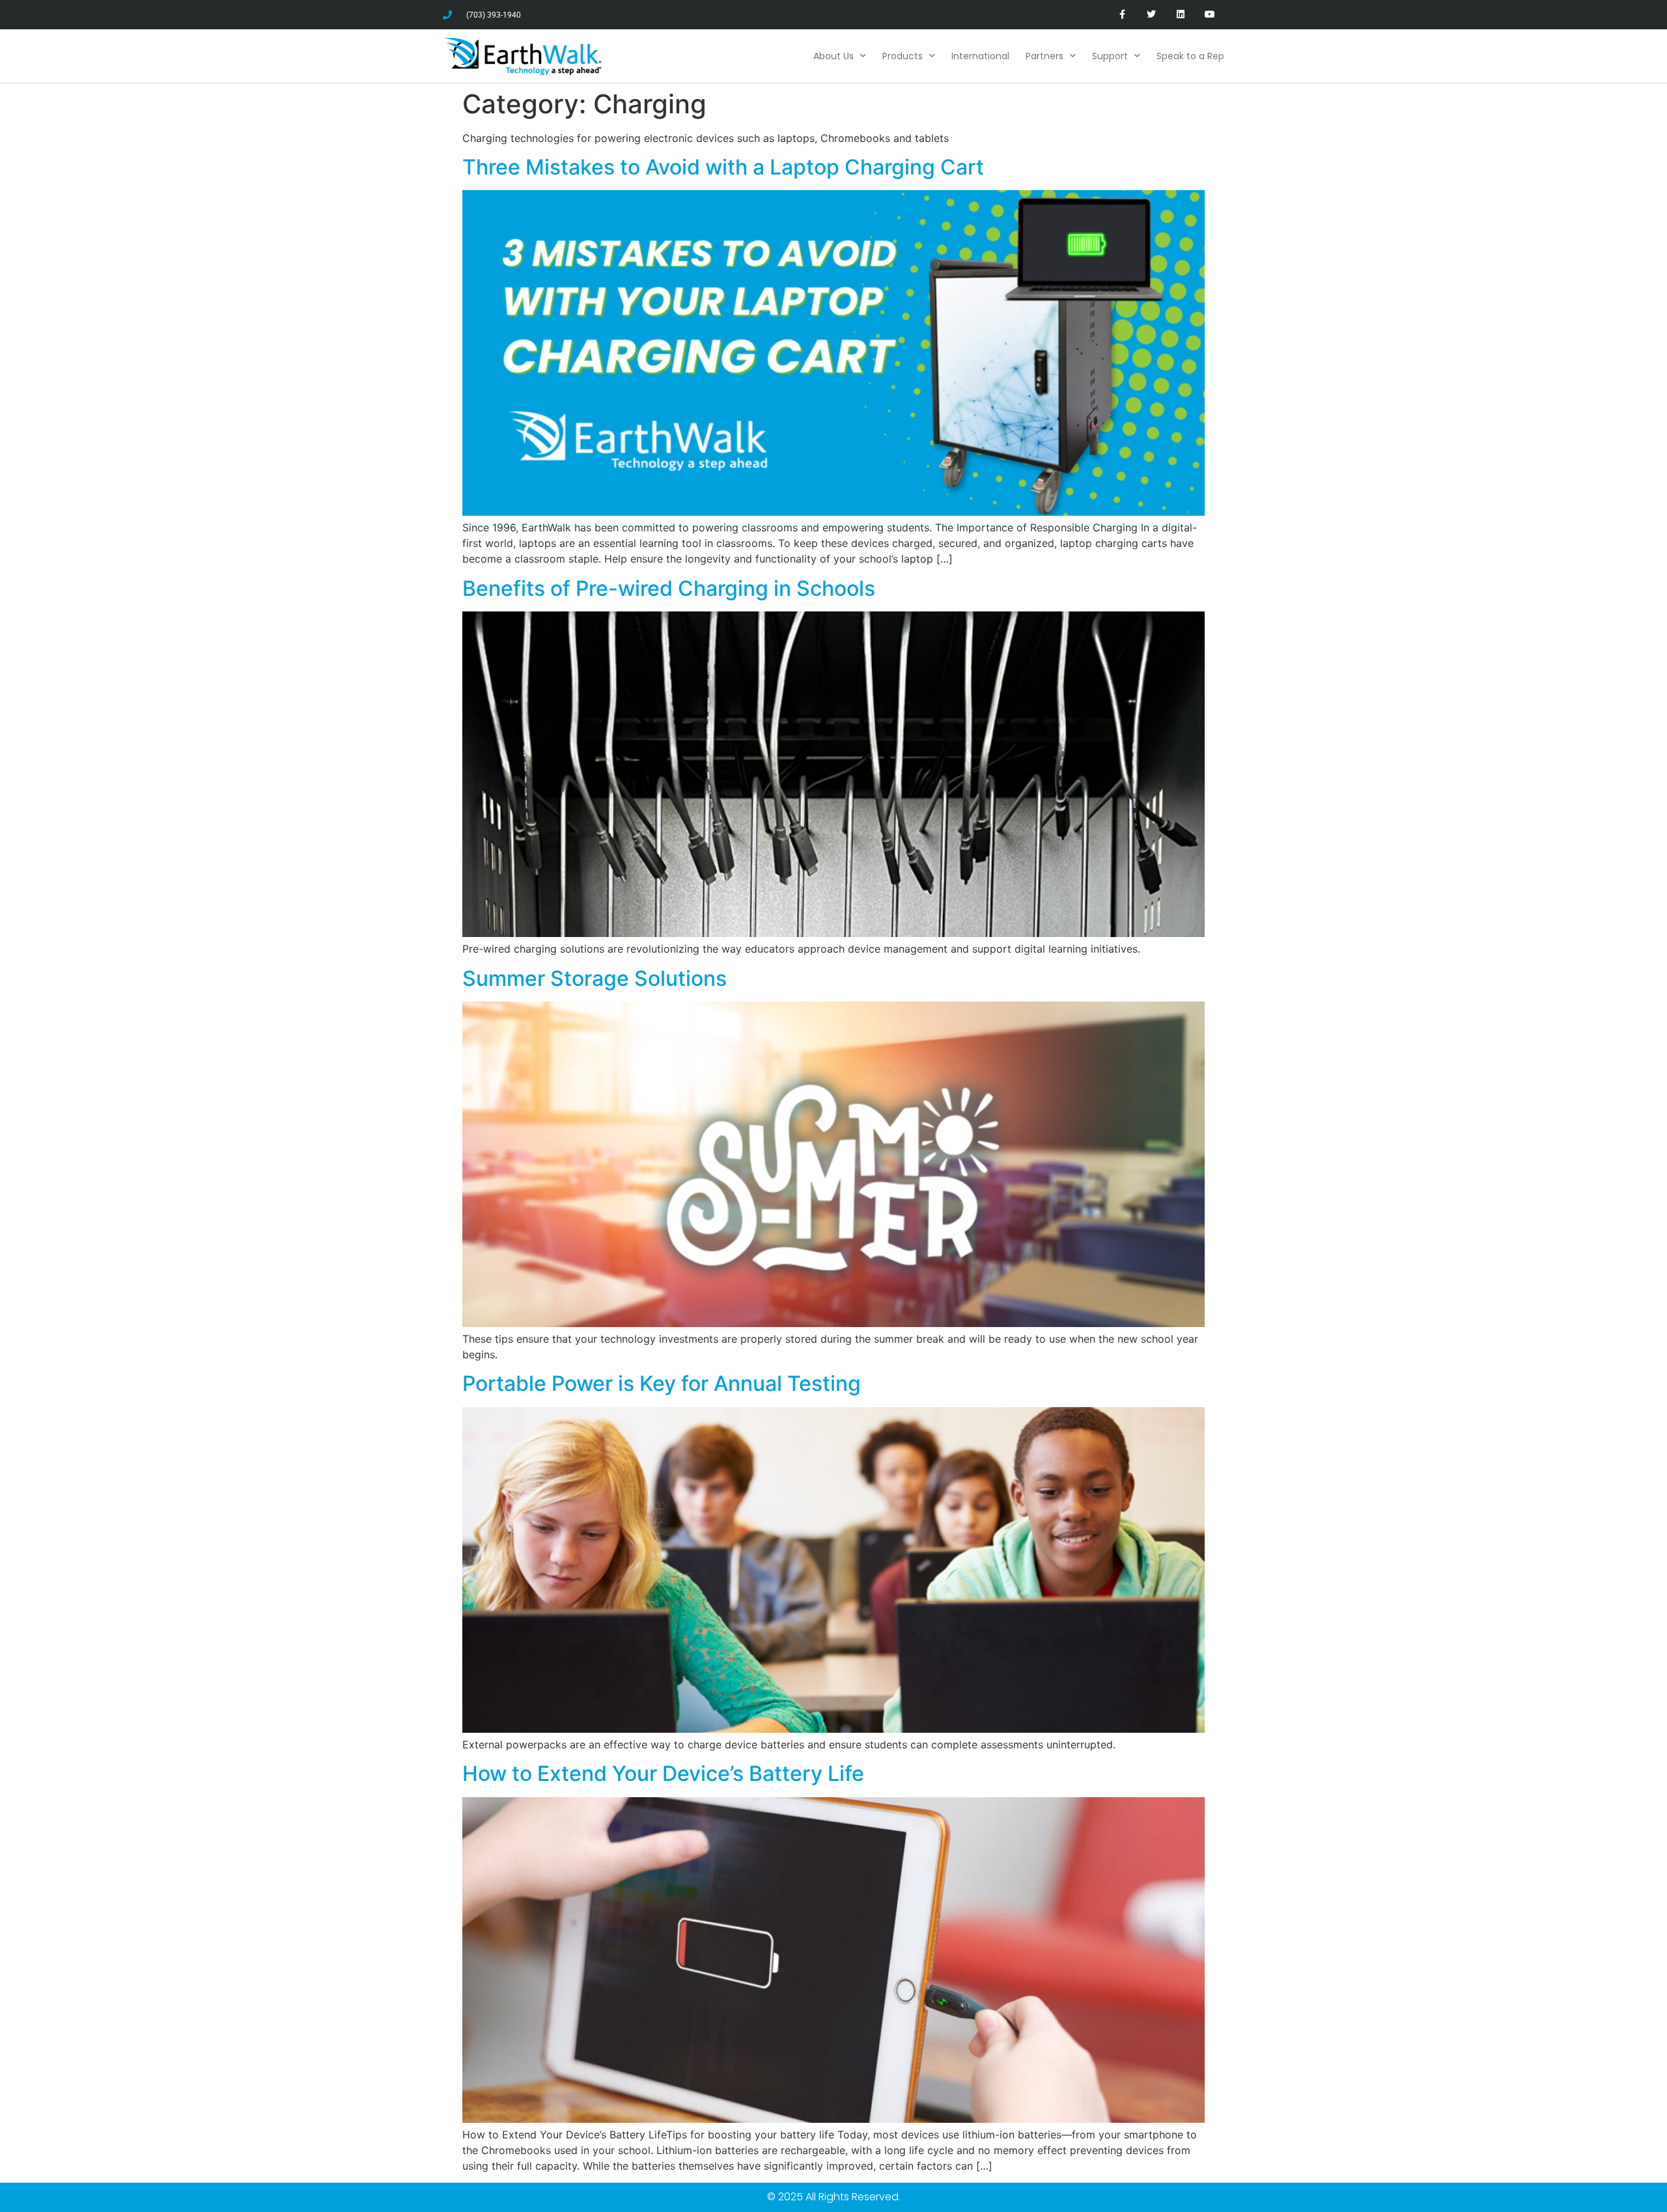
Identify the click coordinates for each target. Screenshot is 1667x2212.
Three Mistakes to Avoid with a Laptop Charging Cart (723, 167)
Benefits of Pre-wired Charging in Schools (669, 588)
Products (903, 56)
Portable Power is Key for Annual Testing (662, 1383)
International (980, 56)
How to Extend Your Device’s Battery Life (663, 1773)
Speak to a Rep (1190, 56)
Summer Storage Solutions (595, 978)
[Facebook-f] (1122, 15)
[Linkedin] (1180, 15)
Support (1110, 56)
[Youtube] (1210, 15)
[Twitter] (1152, 15)
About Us (833, 56)
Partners (1044, 56)
